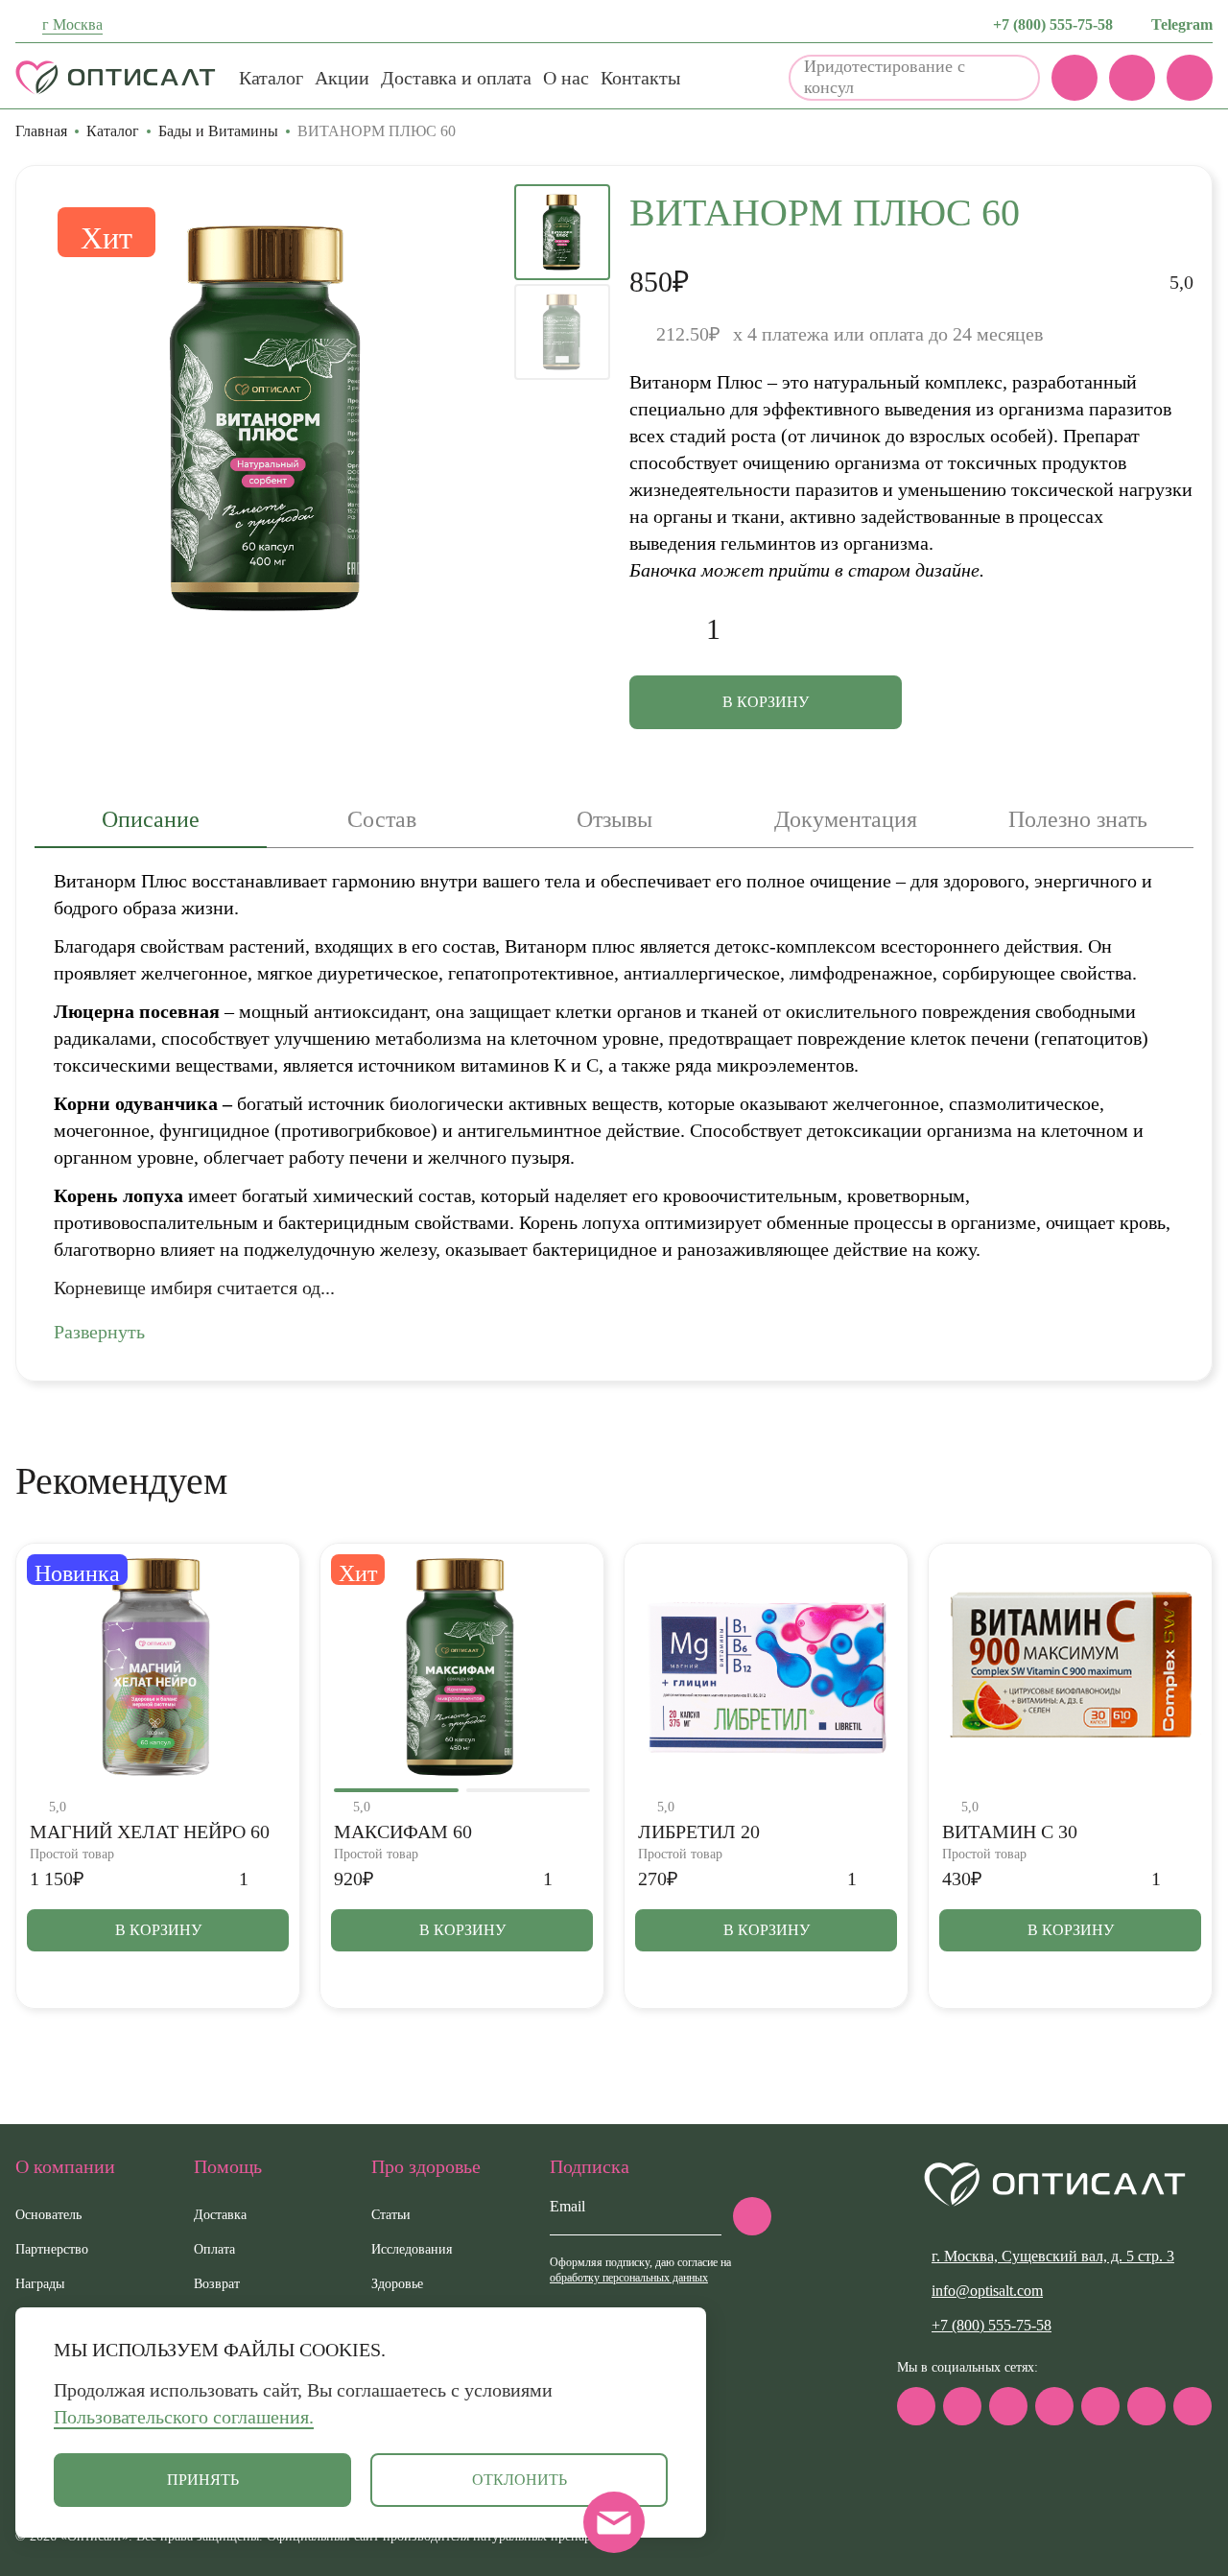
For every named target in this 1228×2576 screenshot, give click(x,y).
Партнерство (52, 2249)
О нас (566, 78)
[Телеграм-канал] (962, 2406)
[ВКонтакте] (1008, 2406)
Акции (342, 78)
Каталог (271, 78)
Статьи (391, 2215)
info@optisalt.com (987, 2291)
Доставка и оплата (456, 78)
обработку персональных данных (629, 2278)
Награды (40, 2284)
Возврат (217, 2284)
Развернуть (99, 1332)
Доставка (220, 2215)
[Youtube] (1146, 2406)
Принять (203, 2480)
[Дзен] (1100, 2406)
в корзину (766, 702)
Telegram (1182, 24)
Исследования (412, 2249)
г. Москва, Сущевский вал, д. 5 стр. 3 (1053, 2256)
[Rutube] (1054, 2406)
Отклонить (520, 2480)
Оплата (214, 2249)
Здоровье (397, 2284)
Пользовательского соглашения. (184, 2417)
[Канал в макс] (916, 2406)
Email (567, 2206)
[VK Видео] (1193, 2406)
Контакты (640, 78)
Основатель (48, 2215)
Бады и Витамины (218, 131)
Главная (41, 131)
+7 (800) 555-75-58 (1053, 24)
